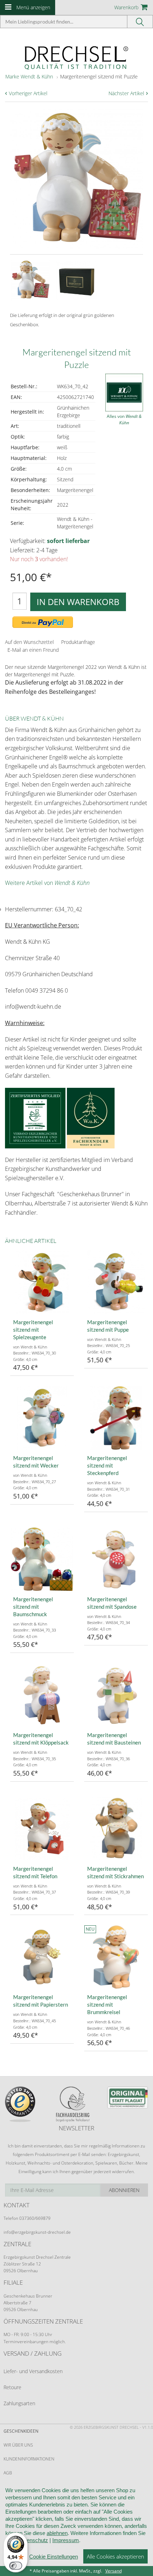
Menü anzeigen (33, 7)
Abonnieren (124, 2190)
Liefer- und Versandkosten (33, 2371)
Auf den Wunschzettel (29, 642)
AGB (8, 2473)
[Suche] (140, 22)
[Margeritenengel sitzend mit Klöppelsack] (42, 1695)
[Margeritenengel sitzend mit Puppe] (116, 1282)
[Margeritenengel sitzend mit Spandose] (116, 1559)
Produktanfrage (78, 642)
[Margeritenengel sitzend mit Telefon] (42, 1829)
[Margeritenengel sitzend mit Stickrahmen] (116, 1829)
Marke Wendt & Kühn (29, 76)
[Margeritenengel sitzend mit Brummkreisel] (116, 1957)
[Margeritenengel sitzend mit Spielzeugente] (42, 1282)
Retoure (12, 2387)
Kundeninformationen (29, 2459)
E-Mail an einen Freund (33, 650)
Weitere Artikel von (47, 883)
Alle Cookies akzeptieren (115, 2556)
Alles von (124, 419)
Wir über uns (18, 2445)
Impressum (66, 2540)
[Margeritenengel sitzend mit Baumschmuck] (42, 1559)
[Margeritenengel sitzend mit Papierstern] (42, 1957)
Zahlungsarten (19, 2403)
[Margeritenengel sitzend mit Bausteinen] (116, 1695)
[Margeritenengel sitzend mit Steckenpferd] (116, 1418)
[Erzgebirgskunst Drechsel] (76, 57)
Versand (114, 2571)
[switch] (16, 2566)
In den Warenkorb (78, 602)
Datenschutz (33, 2540)
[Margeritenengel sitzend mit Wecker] (42, 1418)
